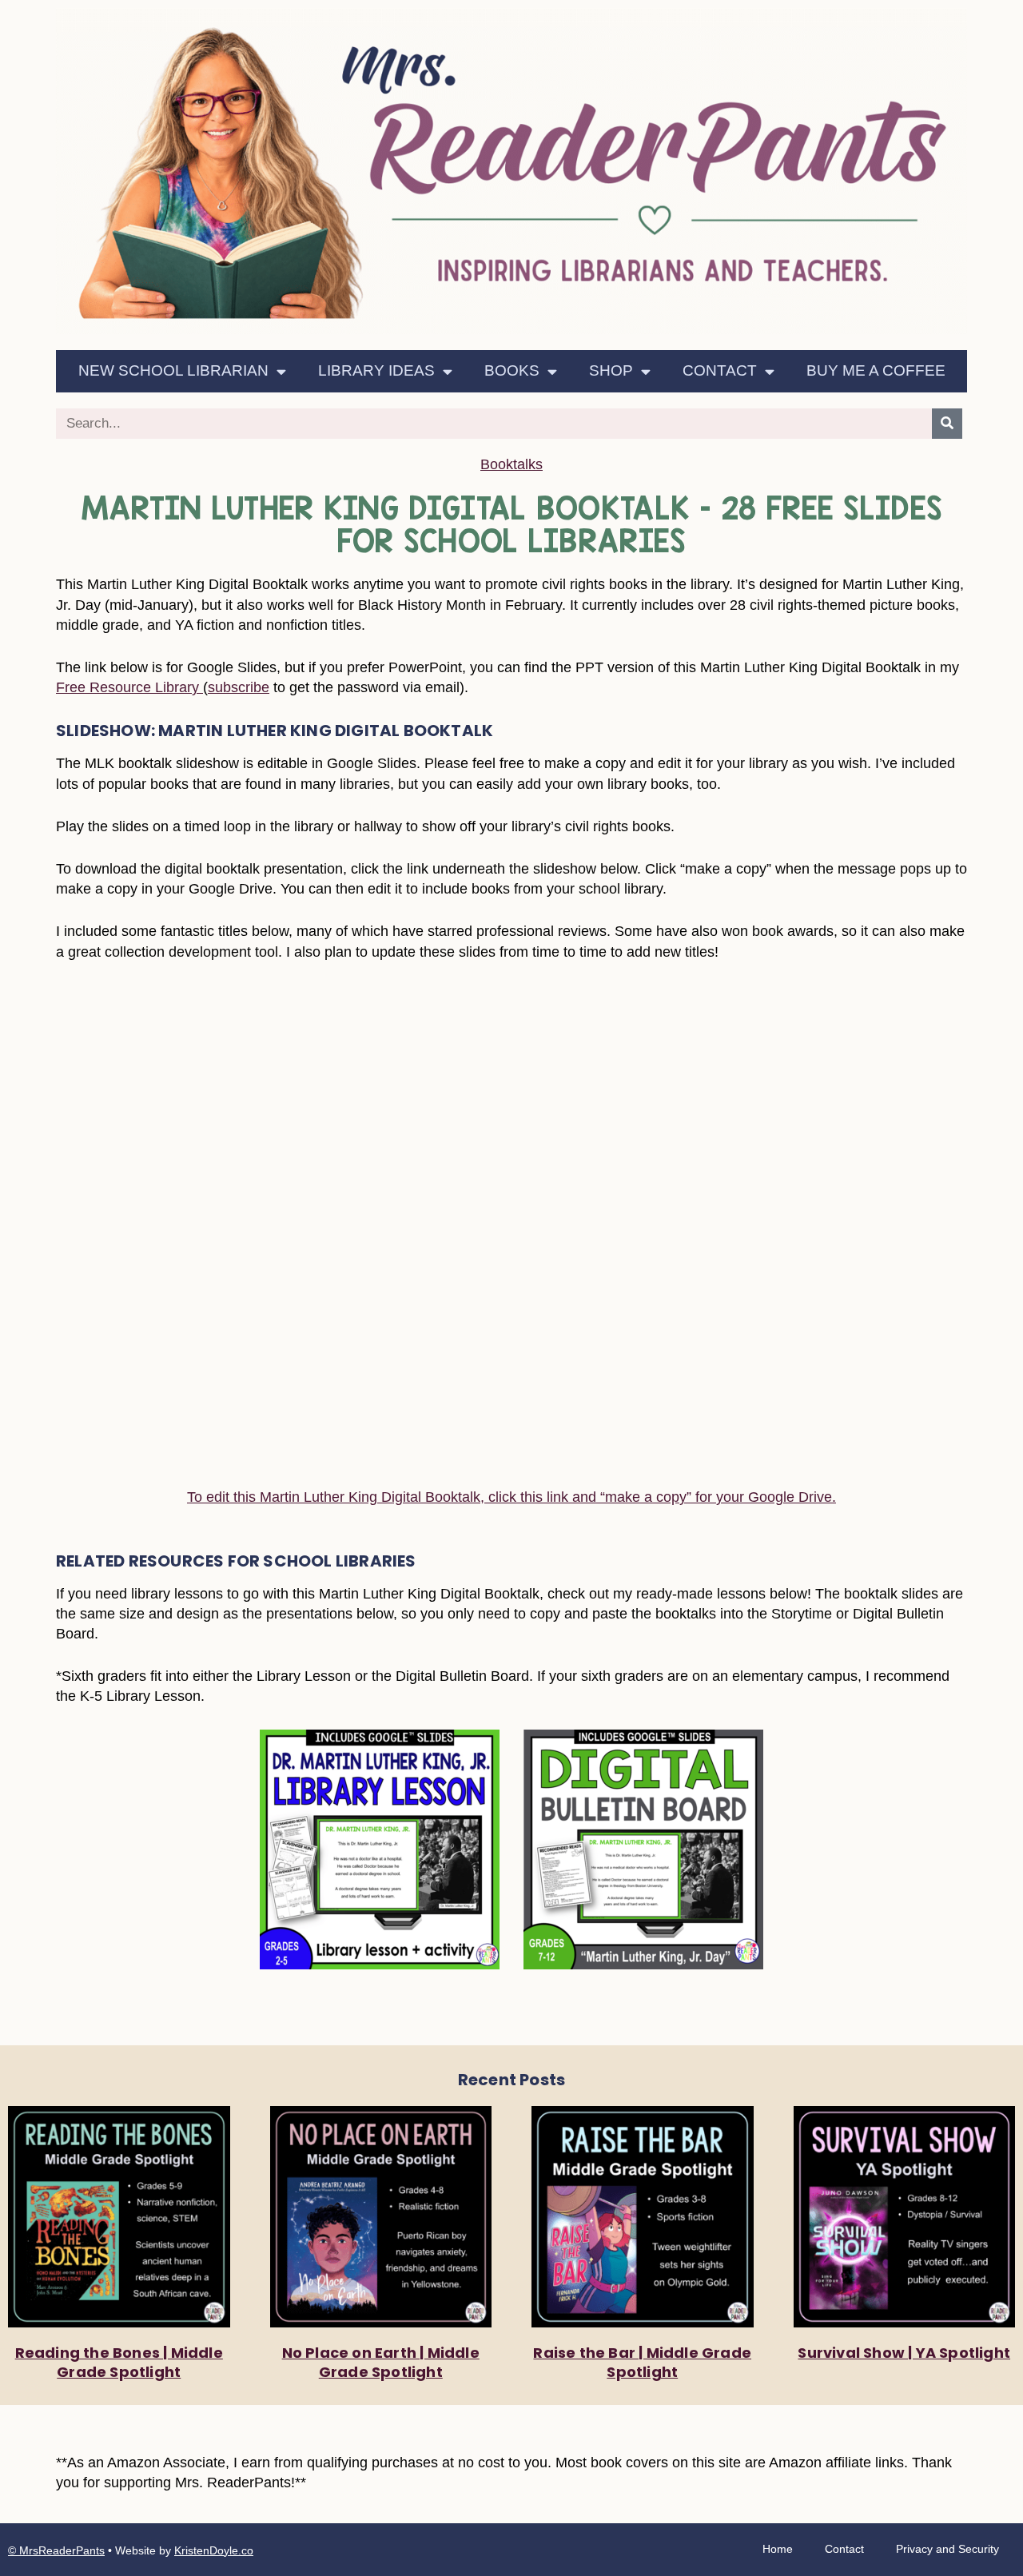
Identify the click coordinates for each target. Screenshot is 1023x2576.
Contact (720, 370)
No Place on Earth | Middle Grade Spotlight (381, 2362)
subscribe (239, 687)
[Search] (947, 424)
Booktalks (511, 464)
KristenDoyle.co (214, 2550)
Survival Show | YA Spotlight (904, 2353)
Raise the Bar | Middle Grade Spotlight (642, 2362)
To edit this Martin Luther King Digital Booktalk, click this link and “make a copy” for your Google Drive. (511, 1497)
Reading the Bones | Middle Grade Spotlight (119, 2362)
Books (512, 370)
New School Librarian (173, 370)
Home (778, 2549)
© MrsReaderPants (56, 2550)
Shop (611, 370)
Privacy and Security (947, 2549)
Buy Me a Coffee (876, 370)
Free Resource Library (129, 687)
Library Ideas (376, 370)
